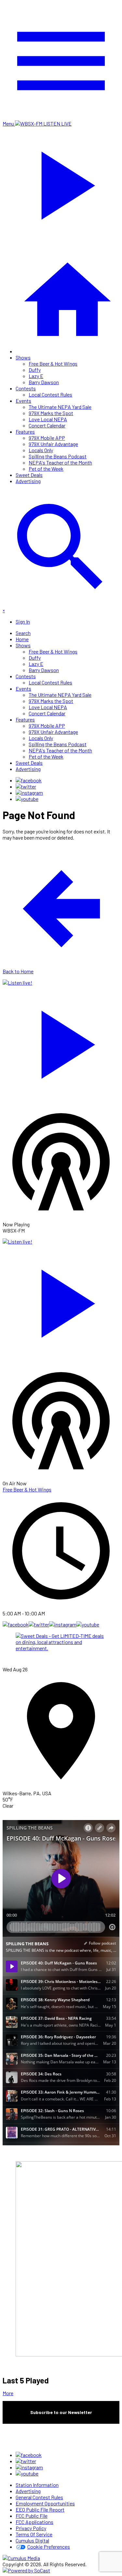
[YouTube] (27, 799)
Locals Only (41, 450)
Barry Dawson (44, 382)
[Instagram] (29, 793)
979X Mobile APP (47, 438)
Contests (26, 388)
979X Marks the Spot (51, 413)
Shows (23, 357)
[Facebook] (29, 780)
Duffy (35, 370)
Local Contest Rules (50, 394)
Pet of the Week (46, 469)
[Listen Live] (61, 1041)
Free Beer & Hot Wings (53, 364)
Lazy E (36, 376)
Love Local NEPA (48, 419)
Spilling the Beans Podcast (58, 456)
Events (23, 401)
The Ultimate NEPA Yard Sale (60, 407)
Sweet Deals (29, 475)
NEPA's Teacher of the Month (60, 462)
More (8, 2393)
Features (25, 432)
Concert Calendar (47, 425)
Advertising (28, 481)
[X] (26, 786)
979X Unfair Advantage (53, 444)
